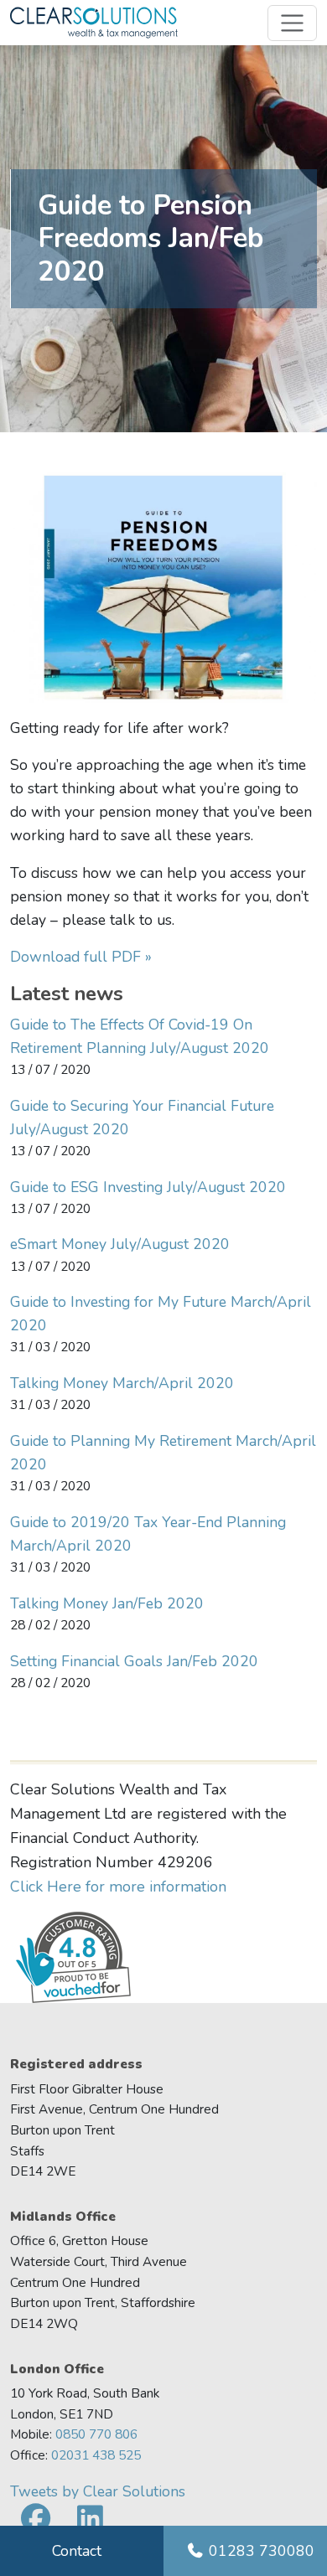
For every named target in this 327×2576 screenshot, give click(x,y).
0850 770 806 (96, 2434)
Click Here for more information (118, 1887)
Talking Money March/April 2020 (122, 1383)
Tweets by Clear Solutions (98, 2491)
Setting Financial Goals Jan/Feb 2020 (134, 1661)
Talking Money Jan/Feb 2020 (107, 1603)
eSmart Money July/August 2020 (120, 1244)
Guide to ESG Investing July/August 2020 (148, 1187)
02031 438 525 (96, 2455)
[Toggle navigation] (292, 23)
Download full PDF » (81, 957)
